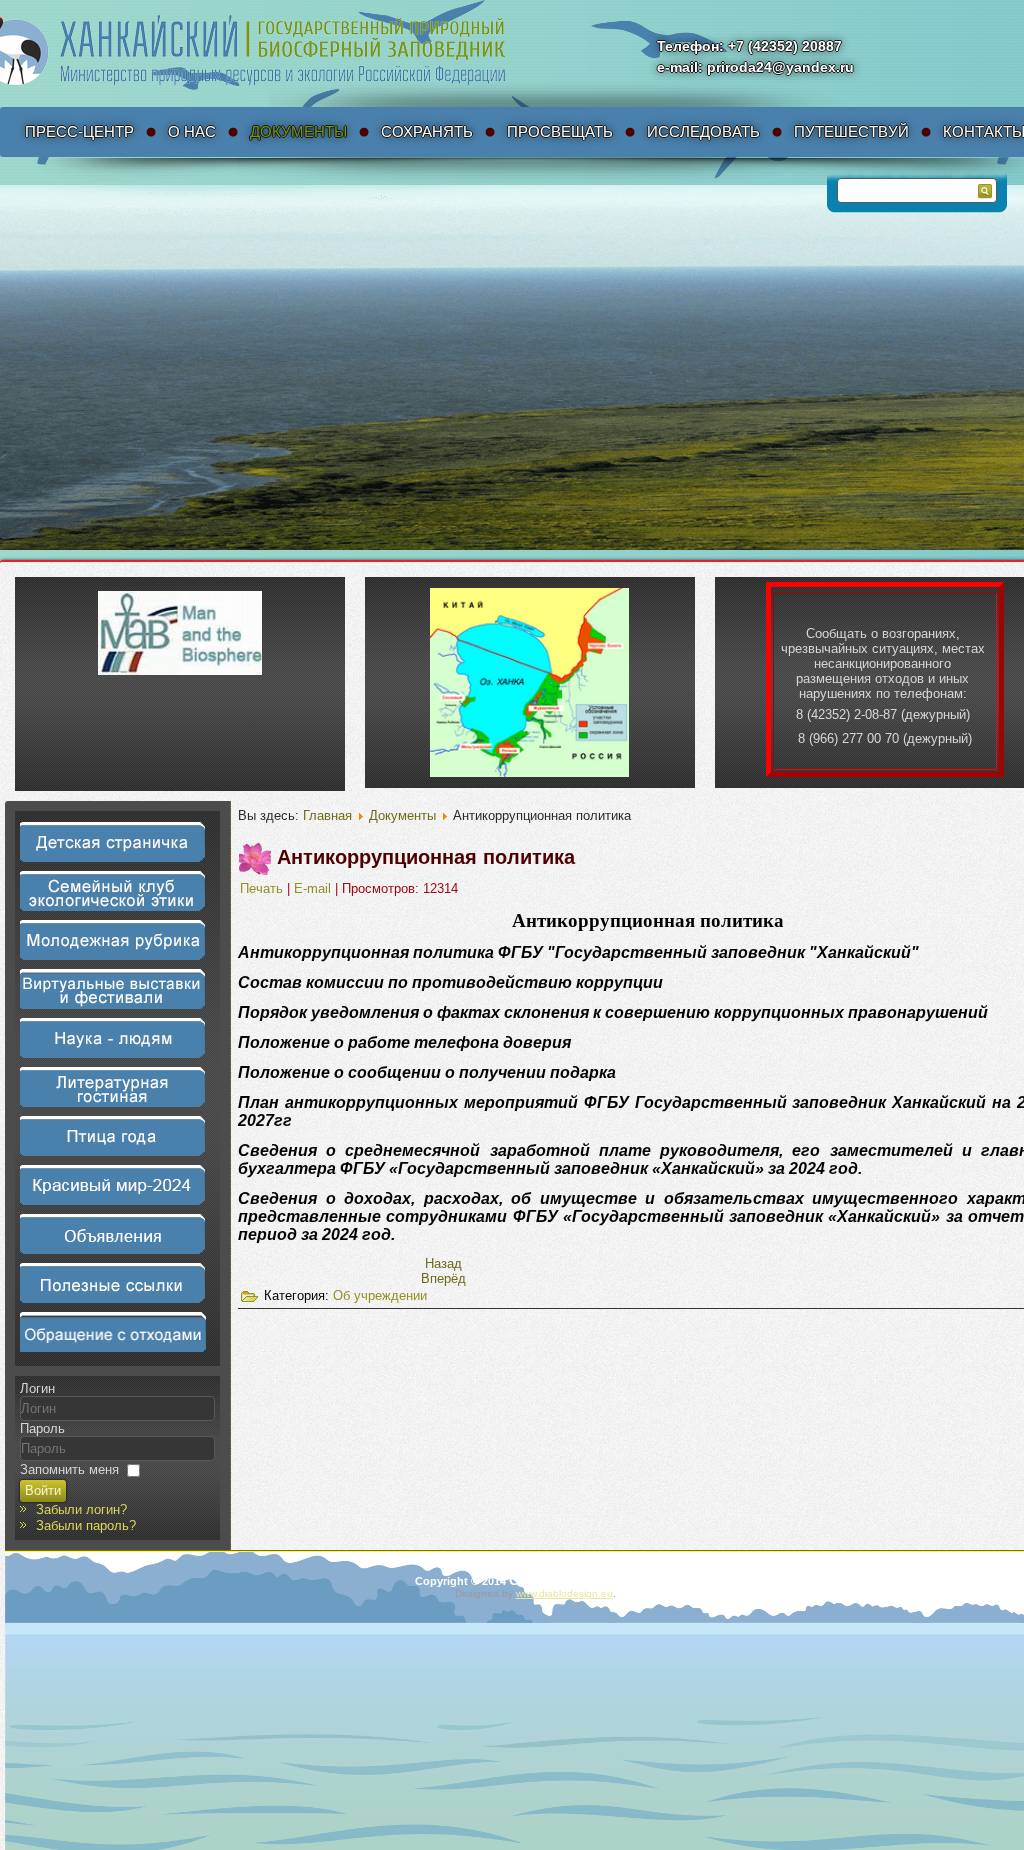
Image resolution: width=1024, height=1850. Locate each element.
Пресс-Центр (79, 131)
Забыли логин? (81, 1509)
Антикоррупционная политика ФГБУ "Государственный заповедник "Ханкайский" (578, 952)
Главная (327, 815)
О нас (192, 131)
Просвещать (560, 131)
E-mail (314, 888)
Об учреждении (380, 1295)
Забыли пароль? (86, 1525)
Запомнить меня (69, 1469)
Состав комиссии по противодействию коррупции (450, 982)
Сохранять (427, 131)
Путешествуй (851, 131)
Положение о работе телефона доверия (404, 1042)
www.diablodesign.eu (564, 1593)
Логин (37, 1388)
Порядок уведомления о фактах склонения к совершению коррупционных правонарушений (613, 1012)
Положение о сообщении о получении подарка (427, 1072)
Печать (263, 888)
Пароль (42, 1428)
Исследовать (703, 131)
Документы (298, 131)
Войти (43, 1490)
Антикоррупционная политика (426, 857)
